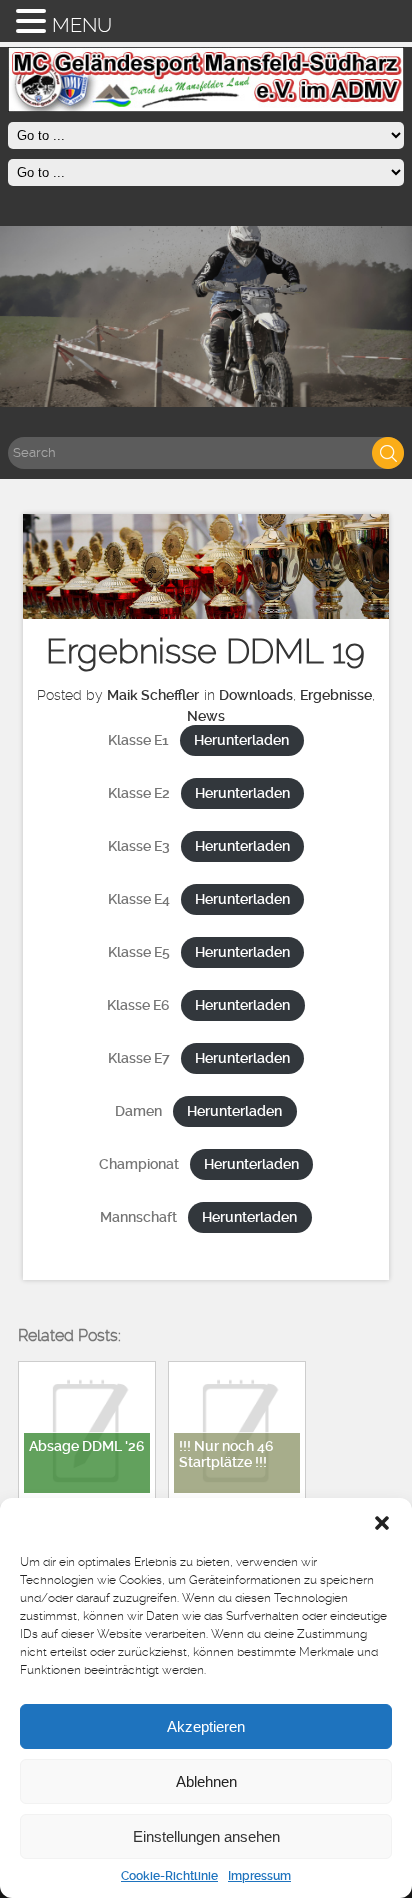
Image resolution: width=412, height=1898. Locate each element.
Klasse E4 (139, 899)
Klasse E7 (139, 1058)
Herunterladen (241, 740)
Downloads (256, 695)
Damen (138, 1111)
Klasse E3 (139, 846)
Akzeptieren (206, 1726)
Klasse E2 (139, 793)
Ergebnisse (336, 695)
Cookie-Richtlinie (169, 1876)
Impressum (259, 1876)
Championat (139, 1164)
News (206, 716)
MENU (82, 25)
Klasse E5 (139, 952)
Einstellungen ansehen (206, 1836)
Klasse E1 (138, 740)
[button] (382, 1523)
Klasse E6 (138, 1005)
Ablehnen (206, 1781)
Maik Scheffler (153, 695)
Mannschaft (138, 1217)
